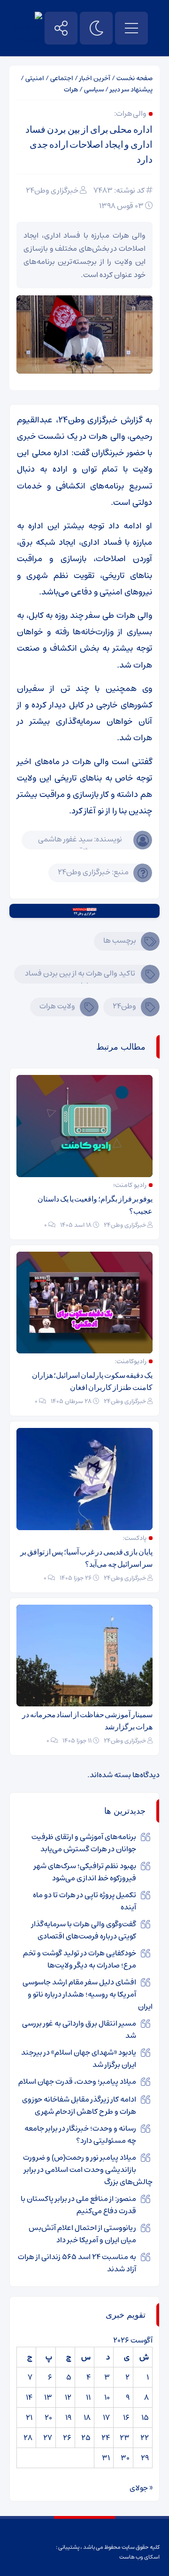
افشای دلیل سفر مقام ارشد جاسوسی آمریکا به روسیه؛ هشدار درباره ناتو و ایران (88, 1994)
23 (125, 2438)
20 (48, 2418)
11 (88, 2397)
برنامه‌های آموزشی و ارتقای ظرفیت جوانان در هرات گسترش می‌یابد (84, 1843)
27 (48, 2438)
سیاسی (94, 90)
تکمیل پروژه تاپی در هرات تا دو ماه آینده (84, 1901)
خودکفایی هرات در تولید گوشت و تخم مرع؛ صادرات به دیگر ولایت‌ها (80, 1959)
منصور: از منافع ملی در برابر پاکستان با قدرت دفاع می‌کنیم (78, 2205)
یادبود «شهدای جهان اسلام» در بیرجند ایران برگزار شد (79, 2058)
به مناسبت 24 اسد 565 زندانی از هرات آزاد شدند (77, 2263)
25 (86, 2438)
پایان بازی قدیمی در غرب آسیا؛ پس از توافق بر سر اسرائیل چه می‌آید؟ (86, 1558)
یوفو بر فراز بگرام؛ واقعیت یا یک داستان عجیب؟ (95, 1205)
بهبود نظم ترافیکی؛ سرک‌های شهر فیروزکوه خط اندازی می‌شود (85, 1872)
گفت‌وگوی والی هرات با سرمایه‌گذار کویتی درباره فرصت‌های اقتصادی (84, 1930)
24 (106, 2438)
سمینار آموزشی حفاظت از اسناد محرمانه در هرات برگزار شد (87, 1721)
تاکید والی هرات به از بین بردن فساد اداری (80, 975)
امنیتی (35, 78)
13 (48, 2397)
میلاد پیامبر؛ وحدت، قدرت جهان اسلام (77, 2081)
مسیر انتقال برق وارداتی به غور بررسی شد (79, 2029)
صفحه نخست (134, 78)
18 (87, 2418)
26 (67, 2438)
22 (145, 2438)
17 (106, 2418)
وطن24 (124, 1006)
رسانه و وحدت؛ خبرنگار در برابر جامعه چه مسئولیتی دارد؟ (80, 2134)
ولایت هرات (57, 1006)
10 (107, 2397)
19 (68, 2418)
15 (145, 2418)
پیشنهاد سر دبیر (131, 90)
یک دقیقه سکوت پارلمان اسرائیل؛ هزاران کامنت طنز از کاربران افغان (92, 1381)
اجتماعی (62, 78)
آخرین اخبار (95, 78)
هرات (71, 90)
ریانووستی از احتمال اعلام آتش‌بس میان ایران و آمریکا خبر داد (82, 2234)
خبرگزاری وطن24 (52, 190)
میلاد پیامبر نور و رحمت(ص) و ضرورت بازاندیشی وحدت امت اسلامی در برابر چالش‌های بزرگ (88, 2170)
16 (126, 2418)
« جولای (141, 2488)
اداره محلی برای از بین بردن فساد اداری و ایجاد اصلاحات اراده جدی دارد (89, 144)
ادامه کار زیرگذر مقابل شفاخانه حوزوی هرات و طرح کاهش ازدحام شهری (79, 2105)
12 (68, 2397)
